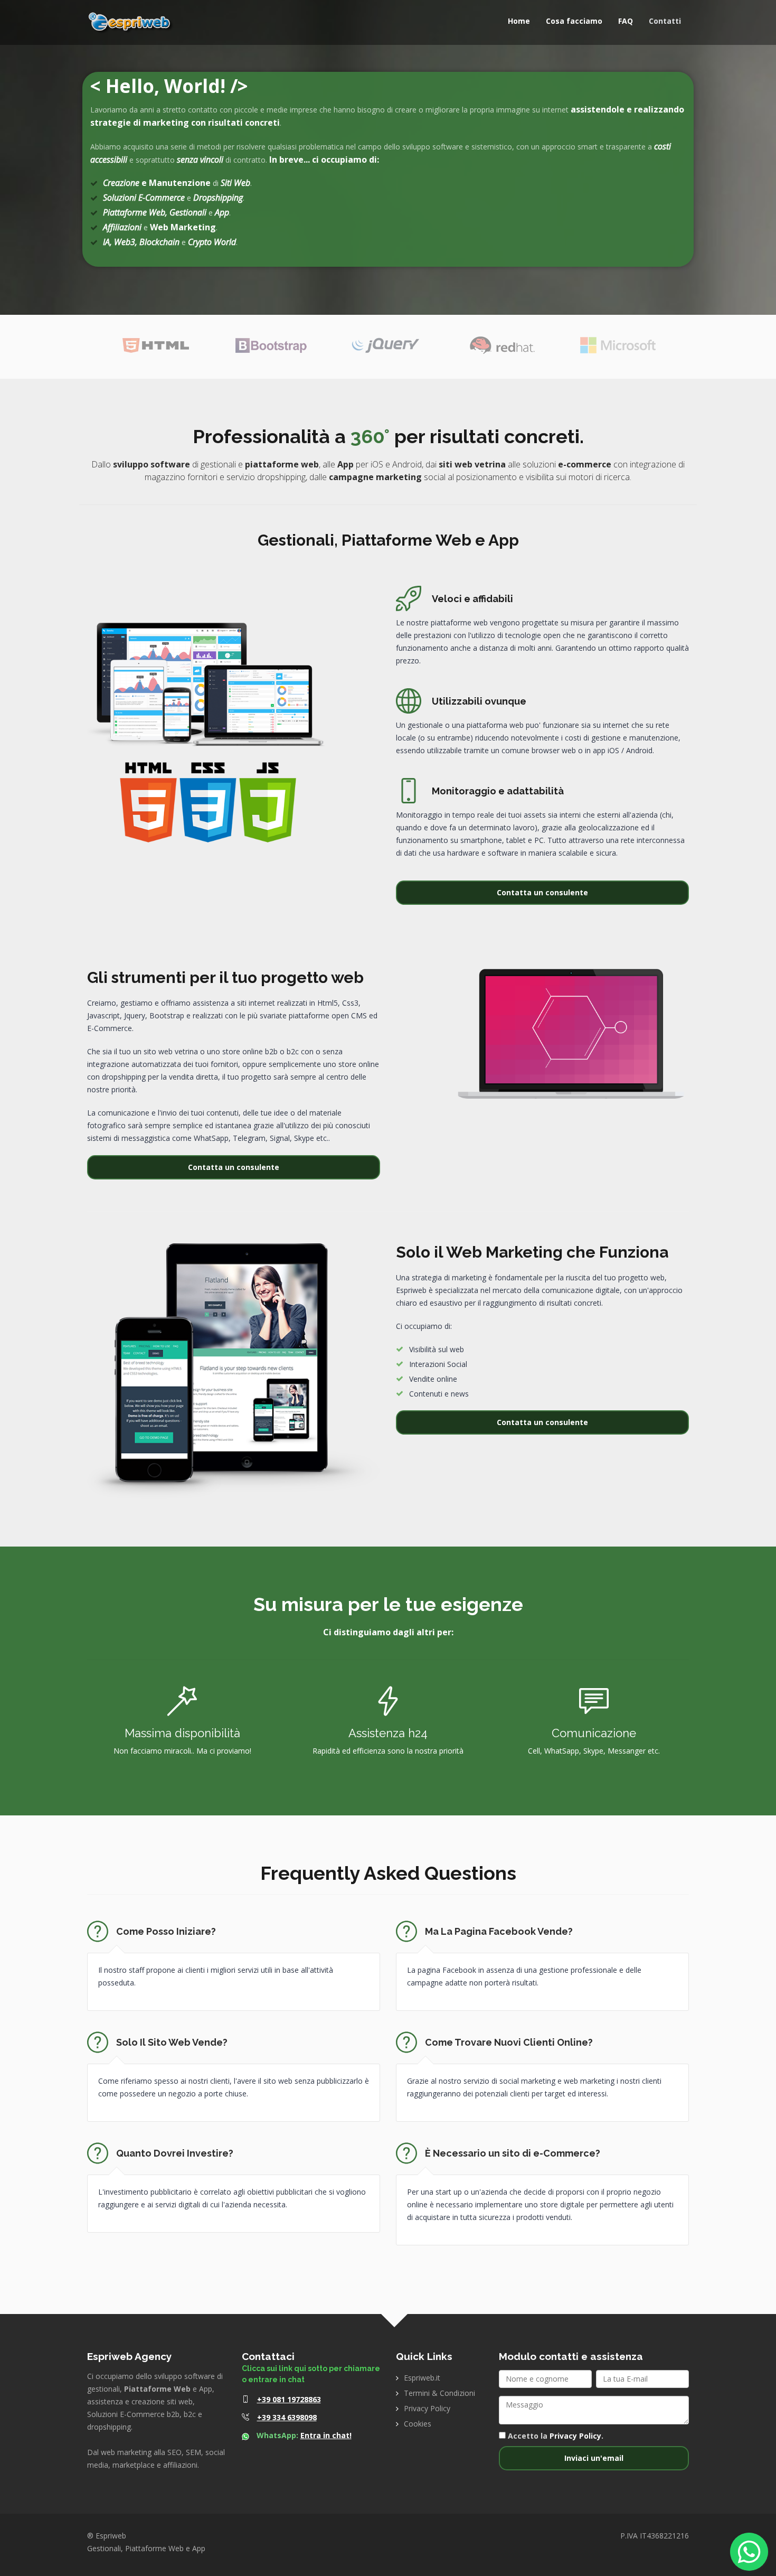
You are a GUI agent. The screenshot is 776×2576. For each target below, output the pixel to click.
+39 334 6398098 (287, 2417)
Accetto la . (555, 2436)
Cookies (418, 2424)
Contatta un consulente (542, 892)
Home (519, 21)
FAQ (626, 21)
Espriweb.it (422, 2378)
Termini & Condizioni (439, 2393)
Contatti (665, 21)
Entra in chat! (326, 2435)
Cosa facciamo (574, 21)
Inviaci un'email (594, 2458)
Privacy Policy (427, 2408)
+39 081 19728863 (289, 2399)
